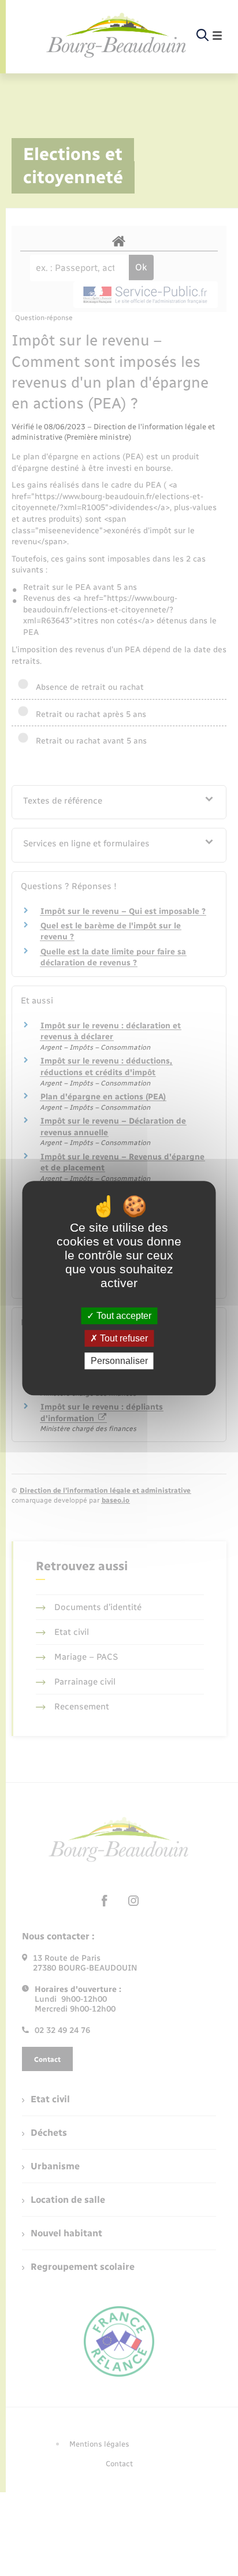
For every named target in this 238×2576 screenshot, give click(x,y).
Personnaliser (119, 1361)
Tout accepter (123, 1316)
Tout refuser (123, 1338)
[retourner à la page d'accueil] (117, 36)
